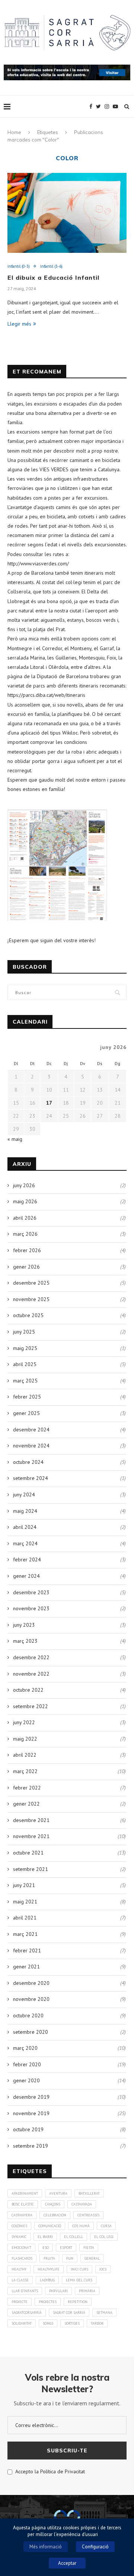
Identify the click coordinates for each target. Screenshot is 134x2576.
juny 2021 (24, 1885)
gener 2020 (26, 2080)
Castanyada (82, 2204)
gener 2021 (26, 1967)
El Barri (45, 2237)
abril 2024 (25, 1527)
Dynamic (19, 2237)
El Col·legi (104, 2237)
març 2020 (25, 2048)
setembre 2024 (31, 1478)
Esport (66, 2248)
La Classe (20, 2280)
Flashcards (22, 2258)
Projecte (20, 2302)
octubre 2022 (28, 1690)
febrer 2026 (27, 1250)
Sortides (72, 2323)
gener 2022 (26, 1804)
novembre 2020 (31, 1999)
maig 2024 (25, 1511)
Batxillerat (89, 2193)
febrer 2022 (27, 1788)
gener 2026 (26, 1267)
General (92, 2258)
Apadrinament (25, 2193)
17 (49, 1103)
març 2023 (25, 1641)
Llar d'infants (25, 2291)
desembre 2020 (31, 1983)
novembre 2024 (31, 1446)
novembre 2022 (31, 1674)
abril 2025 (25, 1364)
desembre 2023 (31, 1592)
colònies (19, 2226)
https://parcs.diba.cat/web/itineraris (46, 695)
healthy (19, 2269)
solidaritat (22, 2323)
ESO (46, 2248)
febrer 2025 (27, 1397)
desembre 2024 (31, 1430)
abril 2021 (25, 1918)
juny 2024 (24, 1495)
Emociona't (21, 2248)
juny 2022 (24, 1722)
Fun (70, 2258)
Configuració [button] (95, 2547)
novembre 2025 (31, 1299)
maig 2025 (25, 1348)
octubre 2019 (28, 2129)
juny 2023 (24, 1625)
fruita (49, 2258)
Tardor (97, 2323)
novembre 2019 (31, 2113)
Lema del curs (79, 2280)
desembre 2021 (31, 1820)
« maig (15, 1139)
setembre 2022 (31, 1706)
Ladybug (47, 2280)
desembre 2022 (31, 1657)
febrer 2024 (27, 1559)
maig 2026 (25, 1201)
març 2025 (25, 1381)
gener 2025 (26, 1413)
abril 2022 (25, 1755)
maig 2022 (25, 1739)
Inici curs (79, 2269)
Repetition (78, 2302)
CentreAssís (88, 2215)
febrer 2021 (27, 1950)
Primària (87, 2291)
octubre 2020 (28, 2015)
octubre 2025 (28, 1315)
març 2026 (25, 1234)
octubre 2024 (28, 1462)
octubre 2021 (28, 1853)
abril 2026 (25, 1218)
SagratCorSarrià (27, 2313)
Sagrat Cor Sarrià (69, 2313)
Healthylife (49, 2269)
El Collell (74, 2237)
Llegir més (19, 324)
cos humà (81, 2226)
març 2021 (25, 1934)
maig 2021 (25, 1902)
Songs (48, 2323)
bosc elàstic (23, 2204)
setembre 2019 (31, 2146)
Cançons (53, 2204)
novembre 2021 (31, 1836)
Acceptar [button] (67, 2563)
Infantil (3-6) (51, 266)
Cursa (106, 2226)
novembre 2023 (31, 1608)
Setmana (104, 2313)
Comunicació (50, 2226)
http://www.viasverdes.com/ (38, 564)
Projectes (48, 2302)
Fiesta (89, 2248)
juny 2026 (24, 1185)
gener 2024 (26, 1576)
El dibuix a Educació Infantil (53, 277)
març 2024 (25, 1543)
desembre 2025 (31, 1283)
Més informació (46, 2547)
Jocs (103, 2269)
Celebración (55, 2215)
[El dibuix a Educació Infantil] (67, 213)
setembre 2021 (31, 1869)
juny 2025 (24, 1332)
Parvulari (58, 2291)
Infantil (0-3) (19, 266)
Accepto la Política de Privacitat (49, 2471)
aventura (58, 2193)
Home (14, 132)
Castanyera (22, 2215)
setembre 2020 (31, 2032)
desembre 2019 (31, 2097)
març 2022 (25, 1771)
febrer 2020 (27, 2064)
